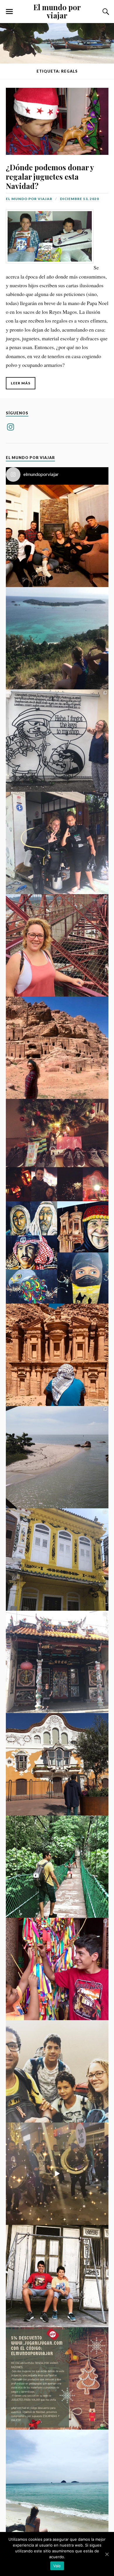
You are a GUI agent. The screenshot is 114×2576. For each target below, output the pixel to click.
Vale (57, 2566)
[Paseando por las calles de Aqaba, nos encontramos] (57, 1252)
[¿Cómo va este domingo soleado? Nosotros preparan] (57, 2481)
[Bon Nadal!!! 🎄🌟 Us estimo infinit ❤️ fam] (57, 536)
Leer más (21, 383)
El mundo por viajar (57, 11)
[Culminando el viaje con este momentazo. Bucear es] (57, 843)
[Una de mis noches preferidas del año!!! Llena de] (57, 1150)
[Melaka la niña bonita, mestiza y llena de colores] (57, 1560)
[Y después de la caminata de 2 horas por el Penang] (57, 1457)
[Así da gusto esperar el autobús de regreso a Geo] (57, 2276)
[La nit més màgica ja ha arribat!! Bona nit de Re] (57, 2174)
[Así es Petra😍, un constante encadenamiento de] (57, 1048)
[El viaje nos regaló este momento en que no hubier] (57, 638)
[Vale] (107, 2554)
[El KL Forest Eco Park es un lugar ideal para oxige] (57, 1867)
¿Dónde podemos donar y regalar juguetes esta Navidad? (50, 176)
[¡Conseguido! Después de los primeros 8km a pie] (57, 1355)
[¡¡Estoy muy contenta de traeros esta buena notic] (57, 2378)
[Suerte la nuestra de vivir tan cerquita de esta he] (57, 1764)
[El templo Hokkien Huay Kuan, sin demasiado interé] (57, 1662)
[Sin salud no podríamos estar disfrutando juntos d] (57, 1969)
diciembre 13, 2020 (80, 199)
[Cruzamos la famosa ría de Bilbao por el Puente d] (57, 945)
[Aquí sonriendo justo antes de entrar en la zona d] (57, 2071)
